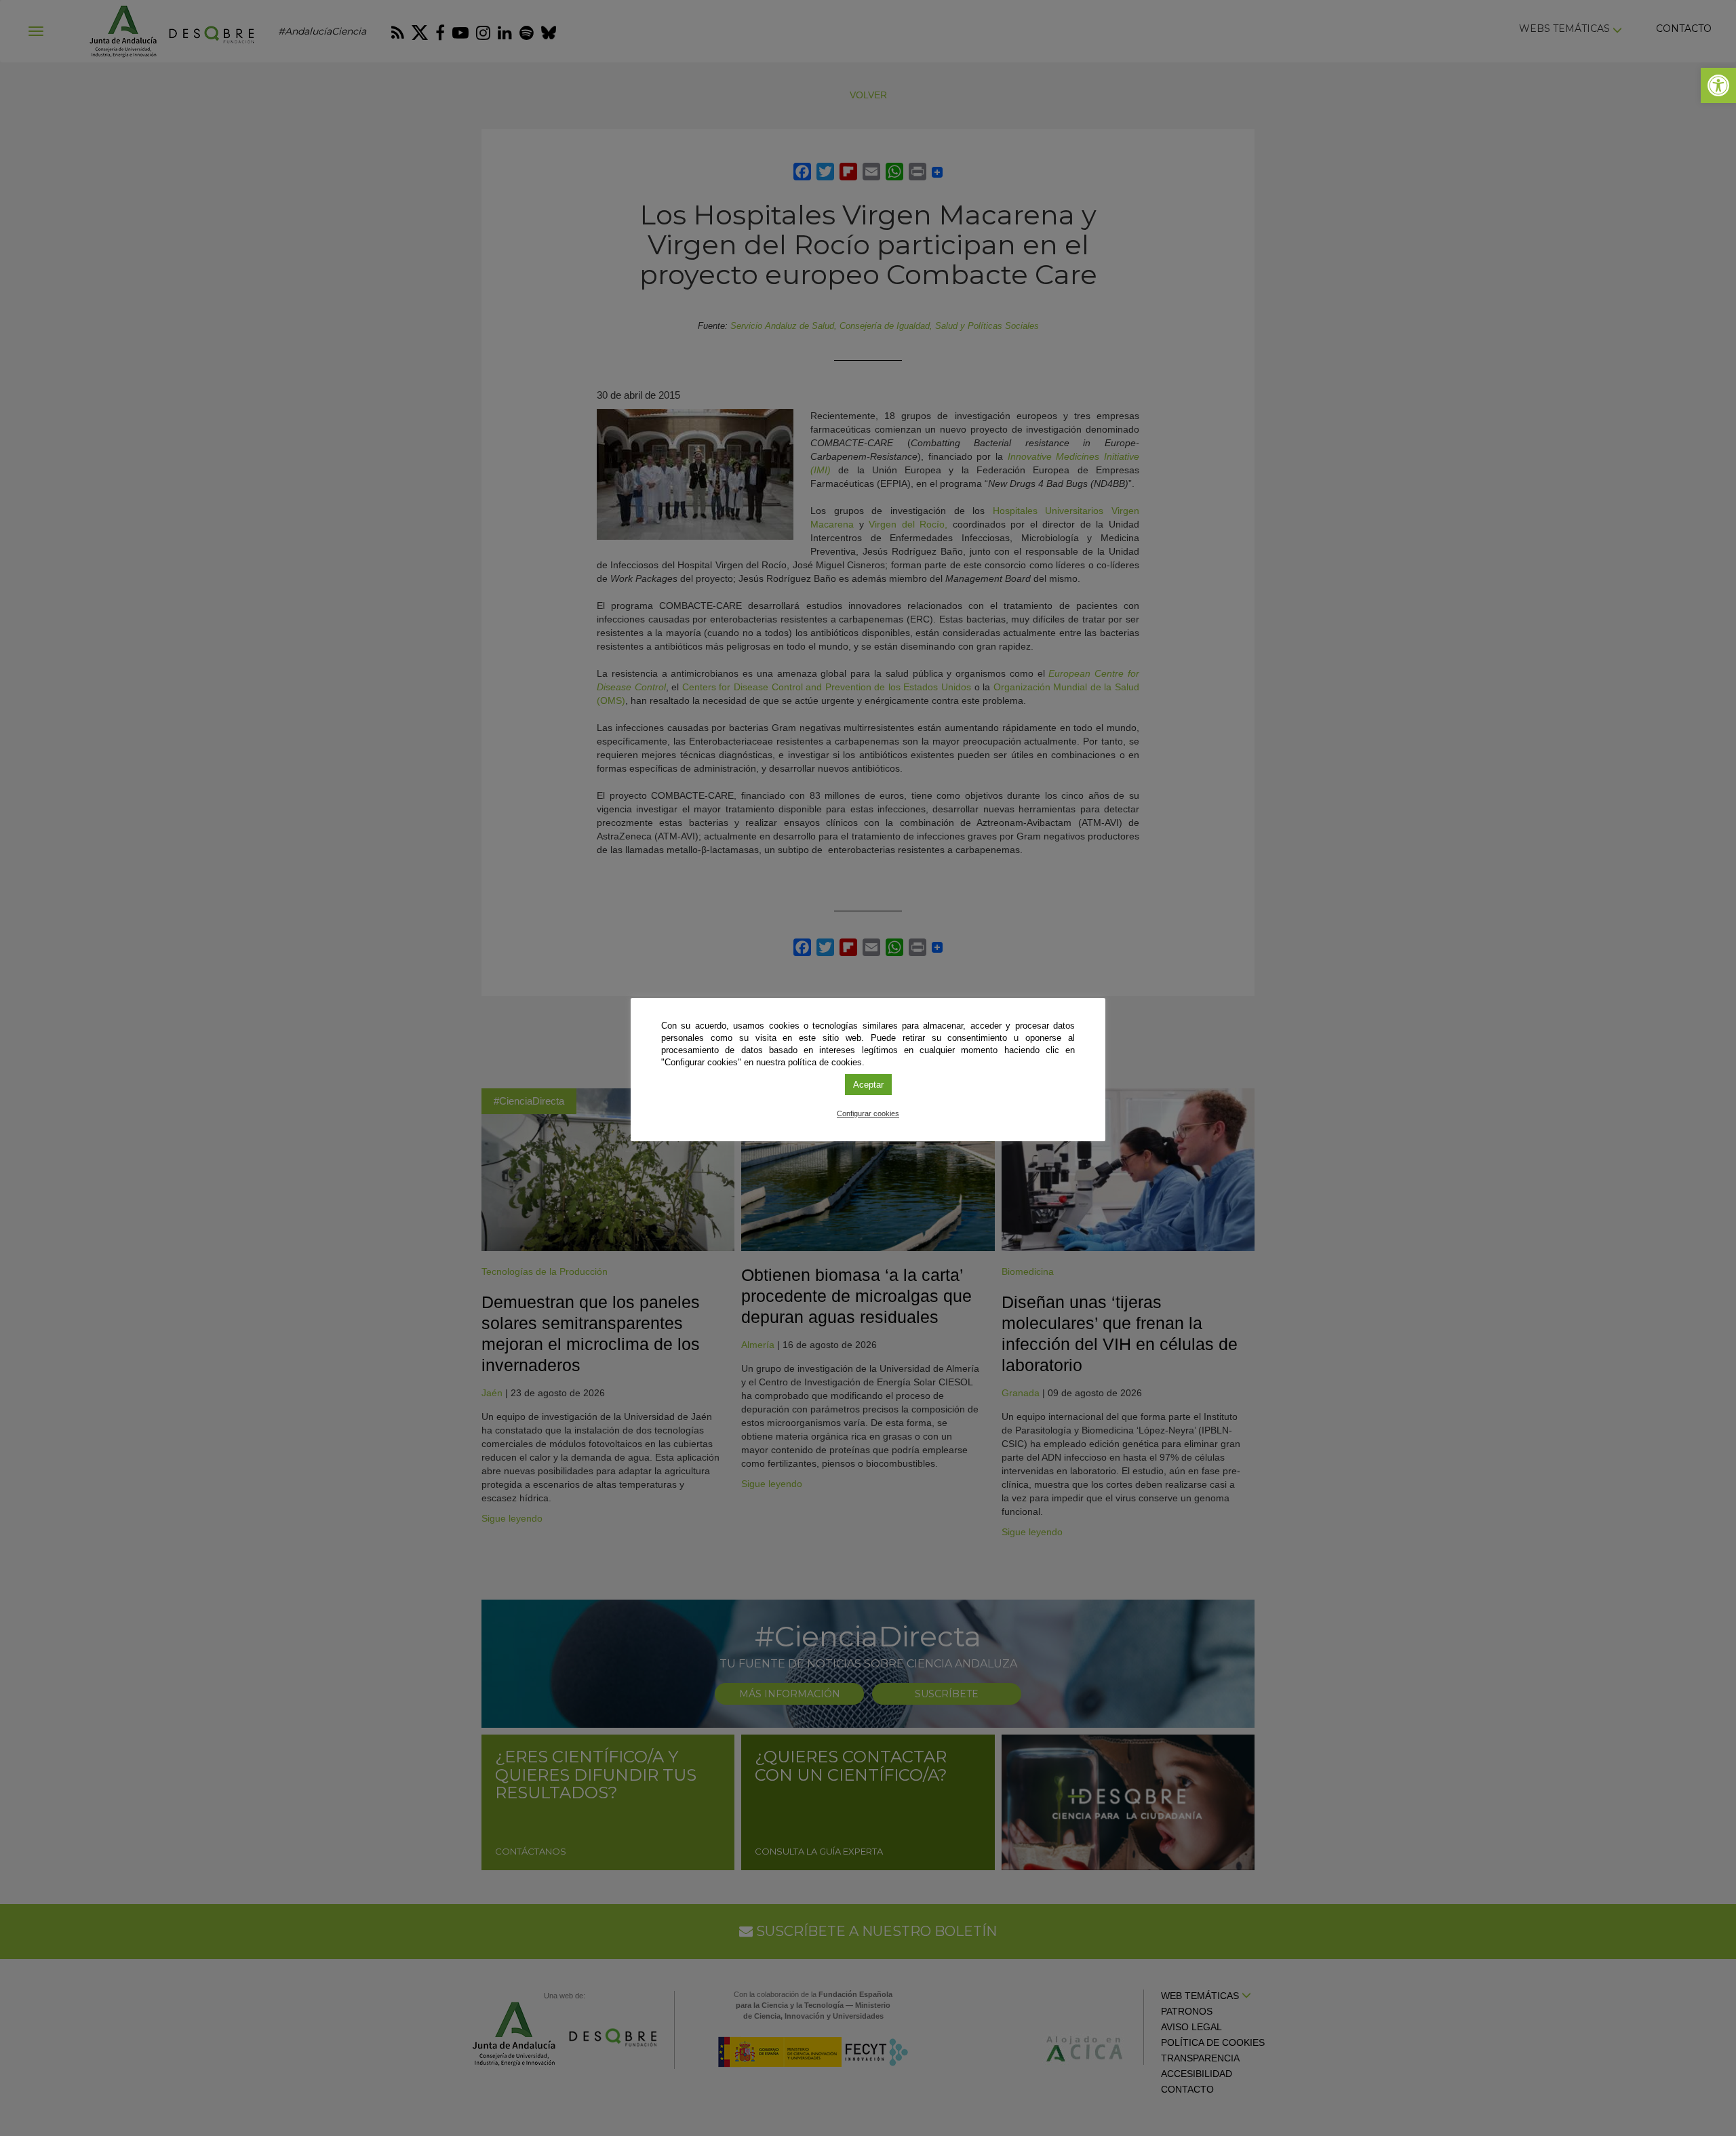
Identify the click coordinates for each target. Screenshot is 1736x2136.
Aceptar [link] (868, 1085)
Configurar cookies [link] (868, 1113)
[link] (1718, 85)
